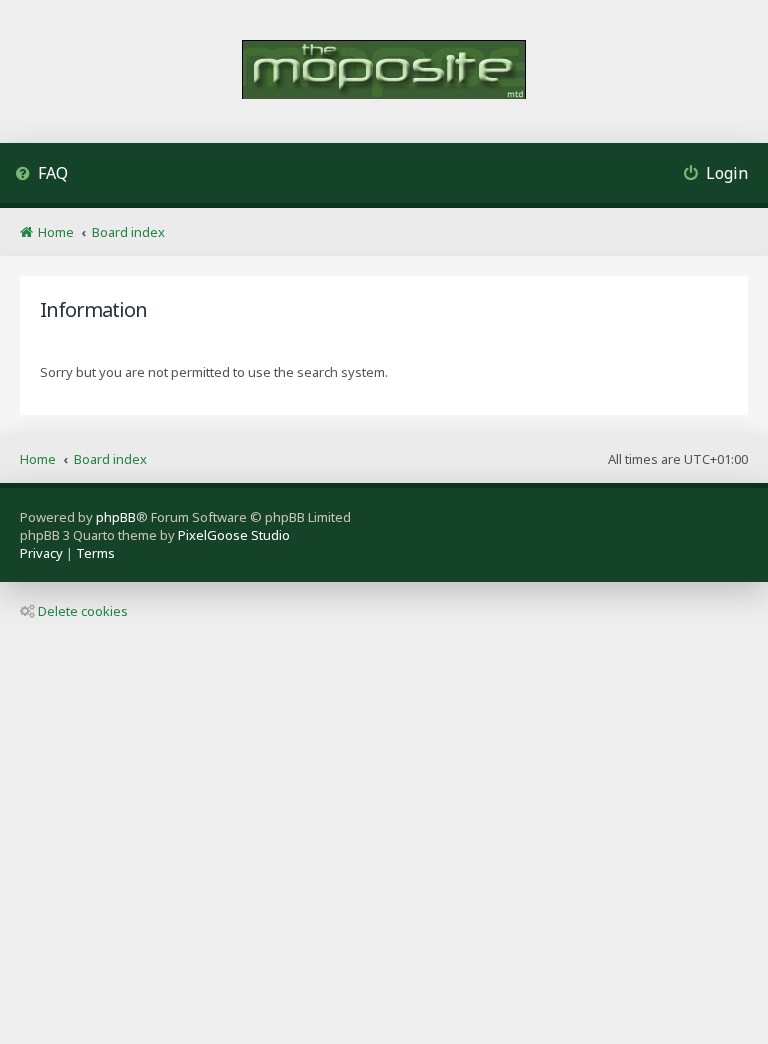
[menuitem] (41, 175)
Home (38, 459)
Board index (110, 459)
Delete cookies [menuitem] (83, 611)
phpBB (116, 517)
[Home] (384, 71)
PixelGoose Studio (234, 535)
